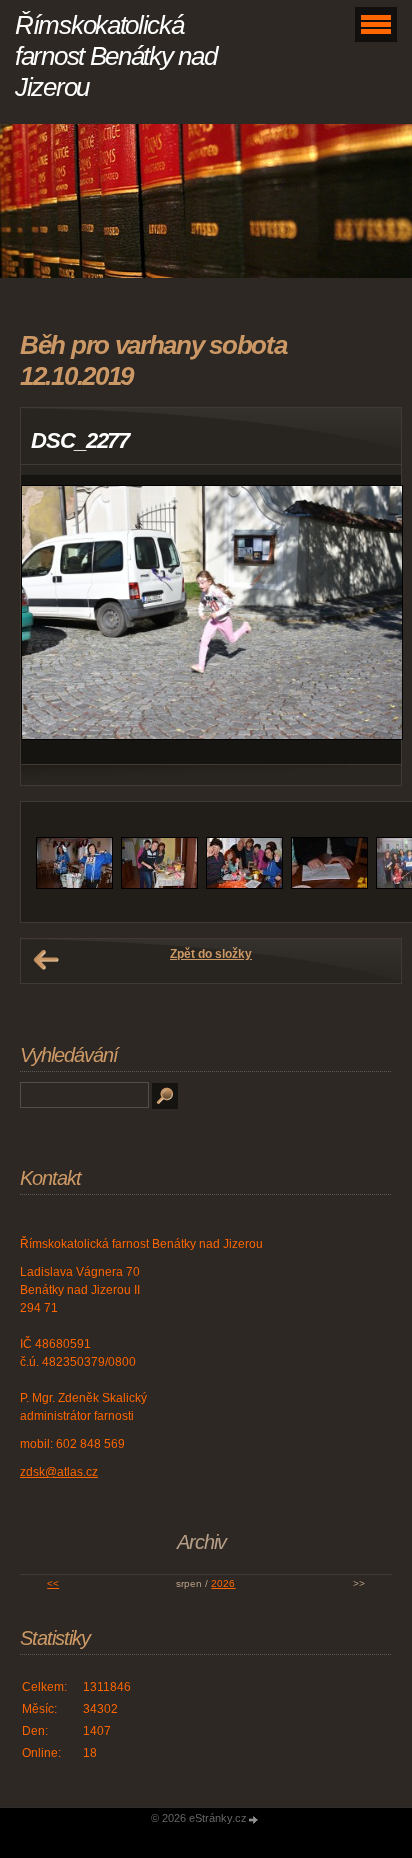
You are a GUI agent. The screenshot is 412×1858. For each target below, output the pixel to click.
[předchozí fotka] (53, 620)
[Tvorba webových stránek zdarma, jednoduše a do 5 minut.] (254, 1819)
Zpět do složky (211, 954)
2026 (223, 1583)
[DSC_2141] (244, 885)
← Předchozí (46, 960)
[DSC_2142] (329, 885)
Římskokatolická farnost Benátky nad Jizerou (115, 56)
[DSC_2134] (159, 885)
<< (53, 1583)
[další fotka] (368, 620)
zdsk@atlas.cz (59, 1472)
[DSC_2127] (74, 885)
